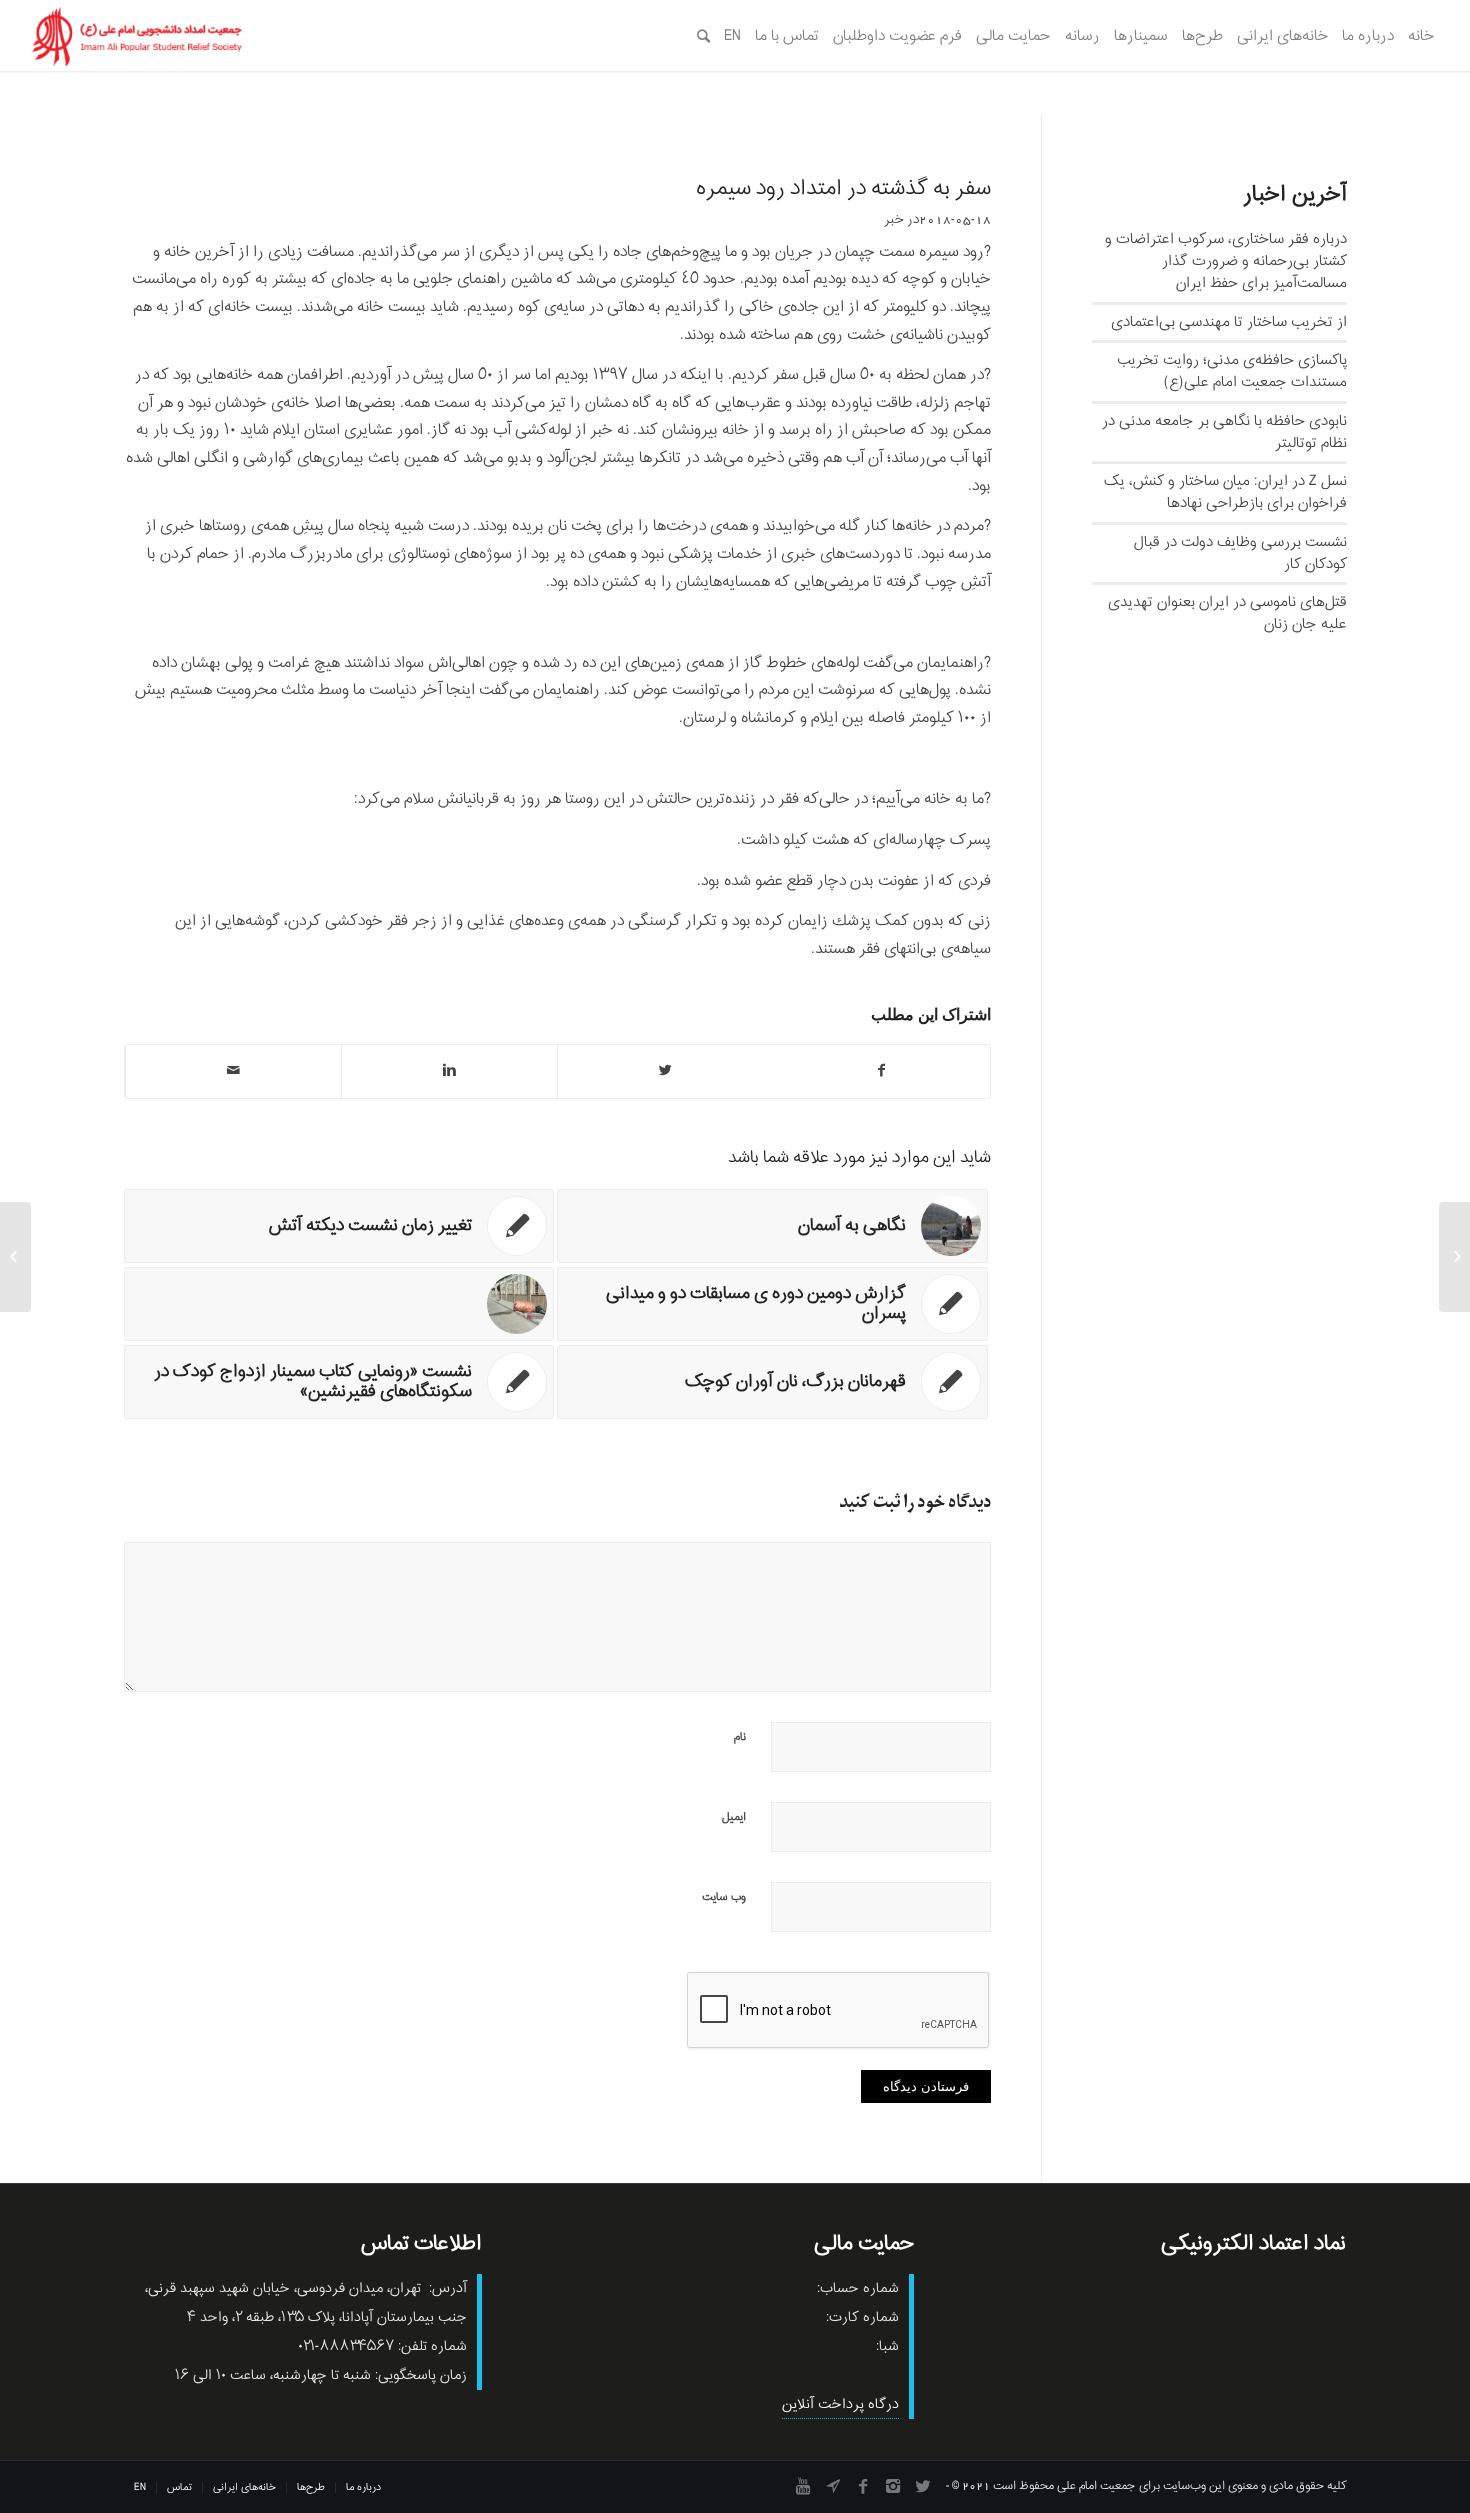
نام (740, 1737)
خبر (894, 219)
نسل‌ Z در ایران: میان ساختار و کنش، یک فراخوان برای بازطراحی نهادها (1225, 492)
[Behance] (833, 2486)
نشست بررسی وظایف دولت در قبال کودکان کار (1240, 553)
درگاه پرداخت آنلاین (840, 2404)
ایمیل (734, 1817)
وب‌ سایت (724, 1897)
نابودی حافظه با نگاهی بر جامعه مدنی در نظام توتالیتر (1224, 432)
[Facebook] (863, 2486)
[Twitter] (923, 2486)
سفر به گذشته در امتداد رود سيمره (843, 189)
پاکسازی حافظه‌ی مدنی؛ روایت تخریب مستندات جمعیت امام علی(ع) (1232, 371)
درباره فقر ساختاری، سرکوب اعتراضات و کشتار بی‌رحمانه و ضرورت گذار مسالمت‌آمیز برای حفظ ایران (1226, 261)
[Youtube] (803, 2486)
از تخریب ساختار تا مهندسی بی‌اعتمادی (1229, 322)
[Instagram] (893, 2486)
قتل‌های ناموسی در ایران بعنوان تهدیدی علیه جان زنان (1227, 613)
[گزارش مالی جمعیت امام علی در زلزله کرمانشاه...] (1454, 1257)
